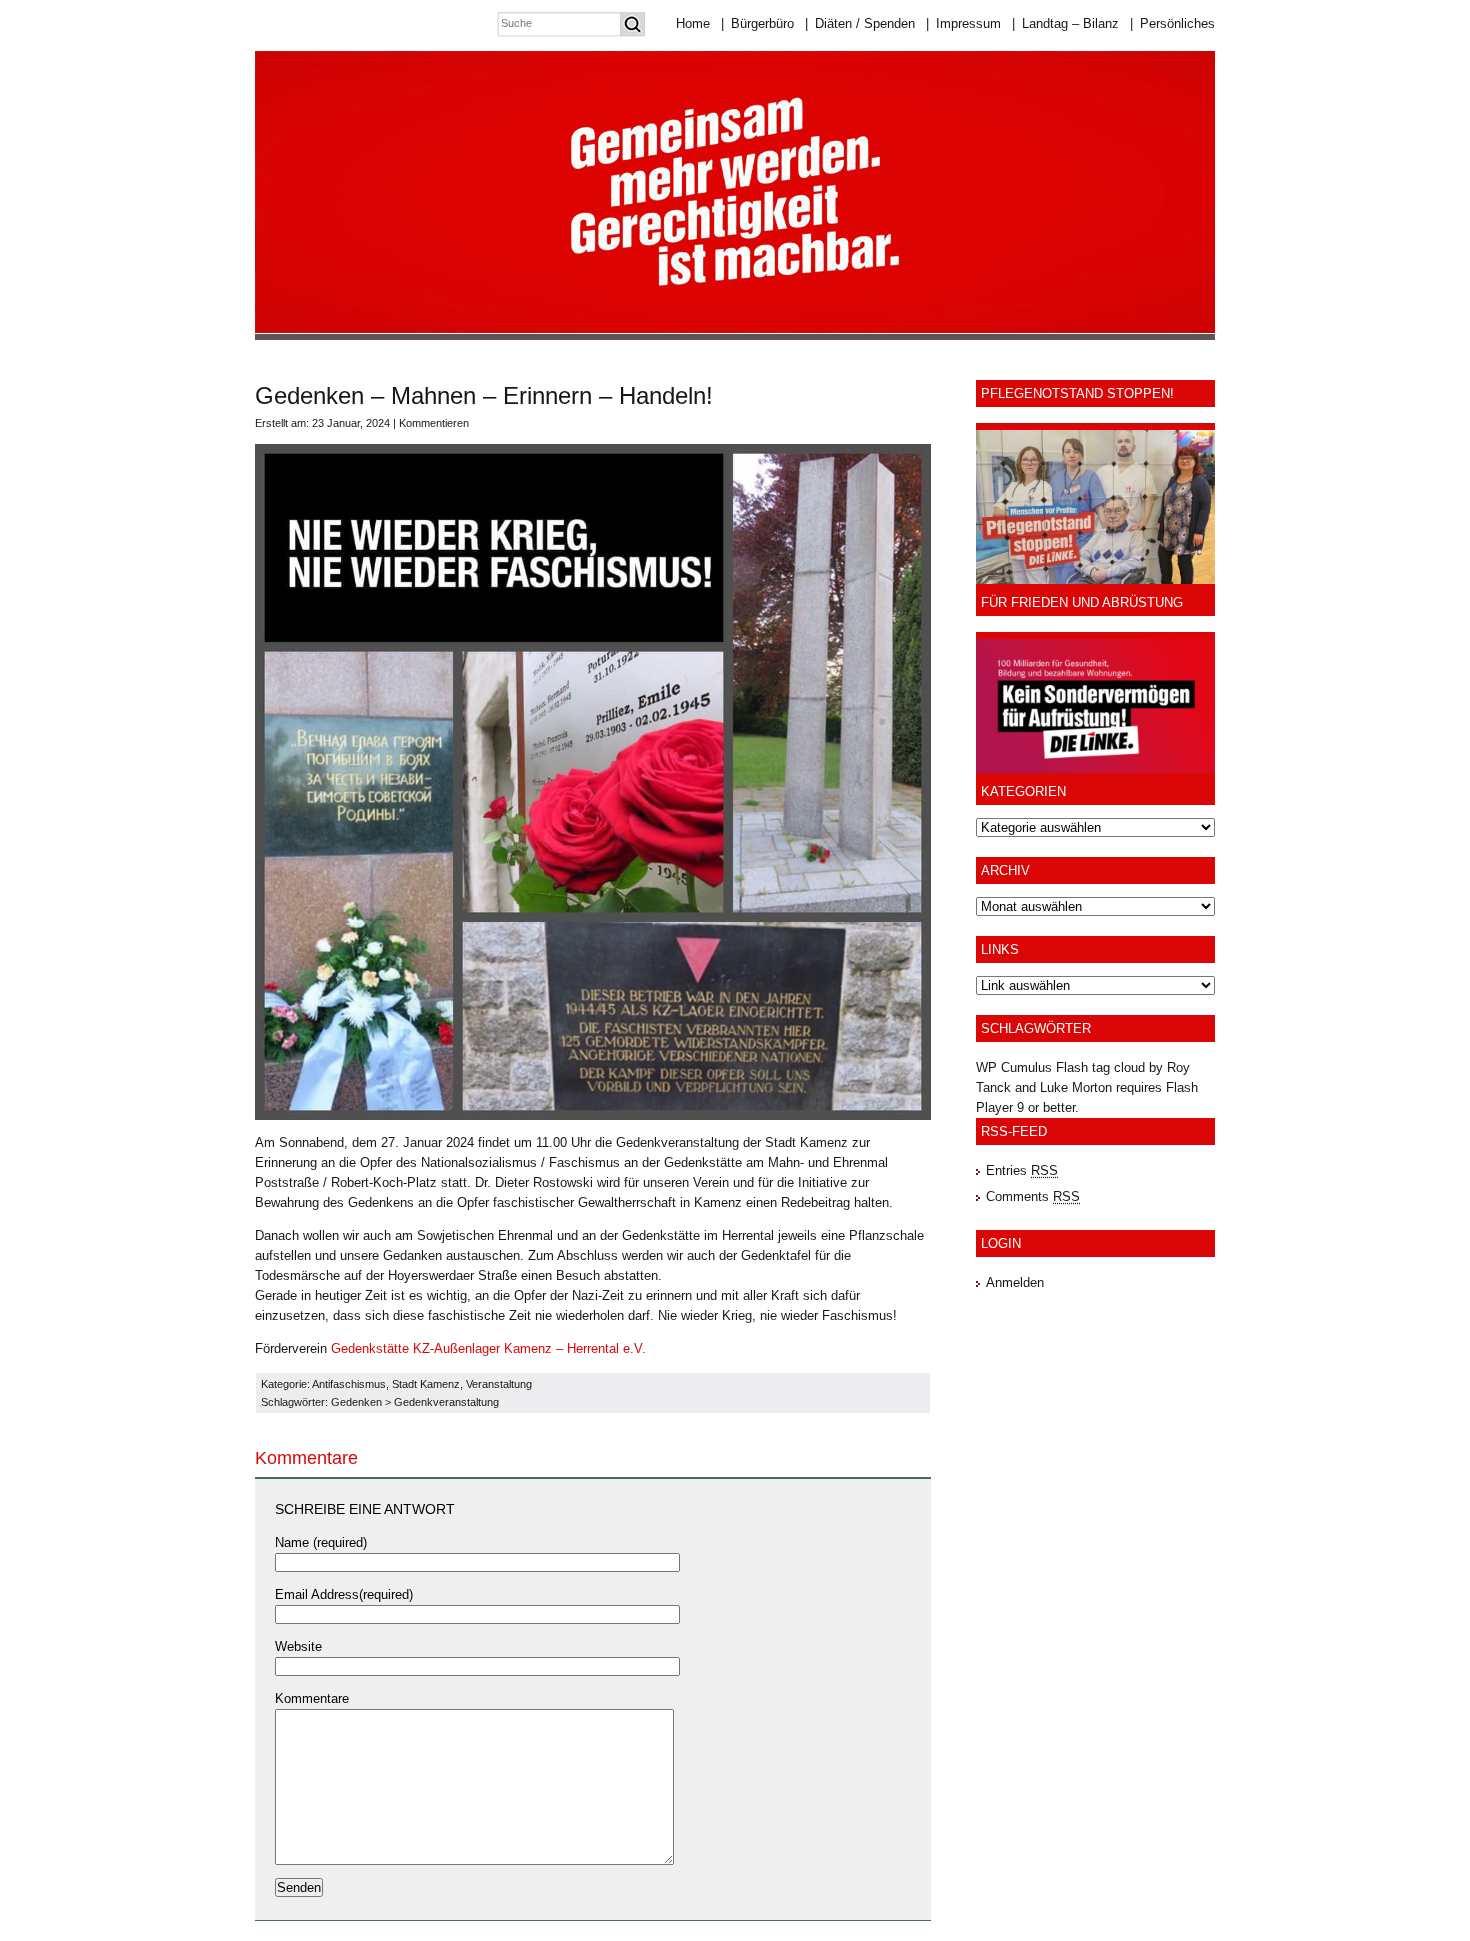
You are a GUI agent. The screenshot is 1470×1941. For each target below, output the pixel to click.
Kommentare (312, 1698)
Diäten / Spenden (860, 23)
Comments (1033, 1196)
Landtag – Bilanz (1065, 23)
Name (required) (321, 1542)
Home (693, 23)
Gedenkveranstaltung (446, 1402)
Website (298, 1646)
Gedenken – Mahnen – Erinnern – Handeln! (484, 395)
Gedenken (356, 1402)
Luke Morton (1076, 1087)
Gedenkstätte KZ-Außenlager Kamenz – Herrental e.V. (488, 1348)
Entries (1022, 1170)
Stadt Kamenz (426, 1384)
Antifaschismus (349, 1384)
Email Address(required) (344, 1594)
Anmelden (1015, 1282)
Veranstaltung (499, 1384)
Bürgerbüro (757, 23)
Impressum (963, 23)
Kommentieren (434, 423)
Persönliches (1172, 23)
